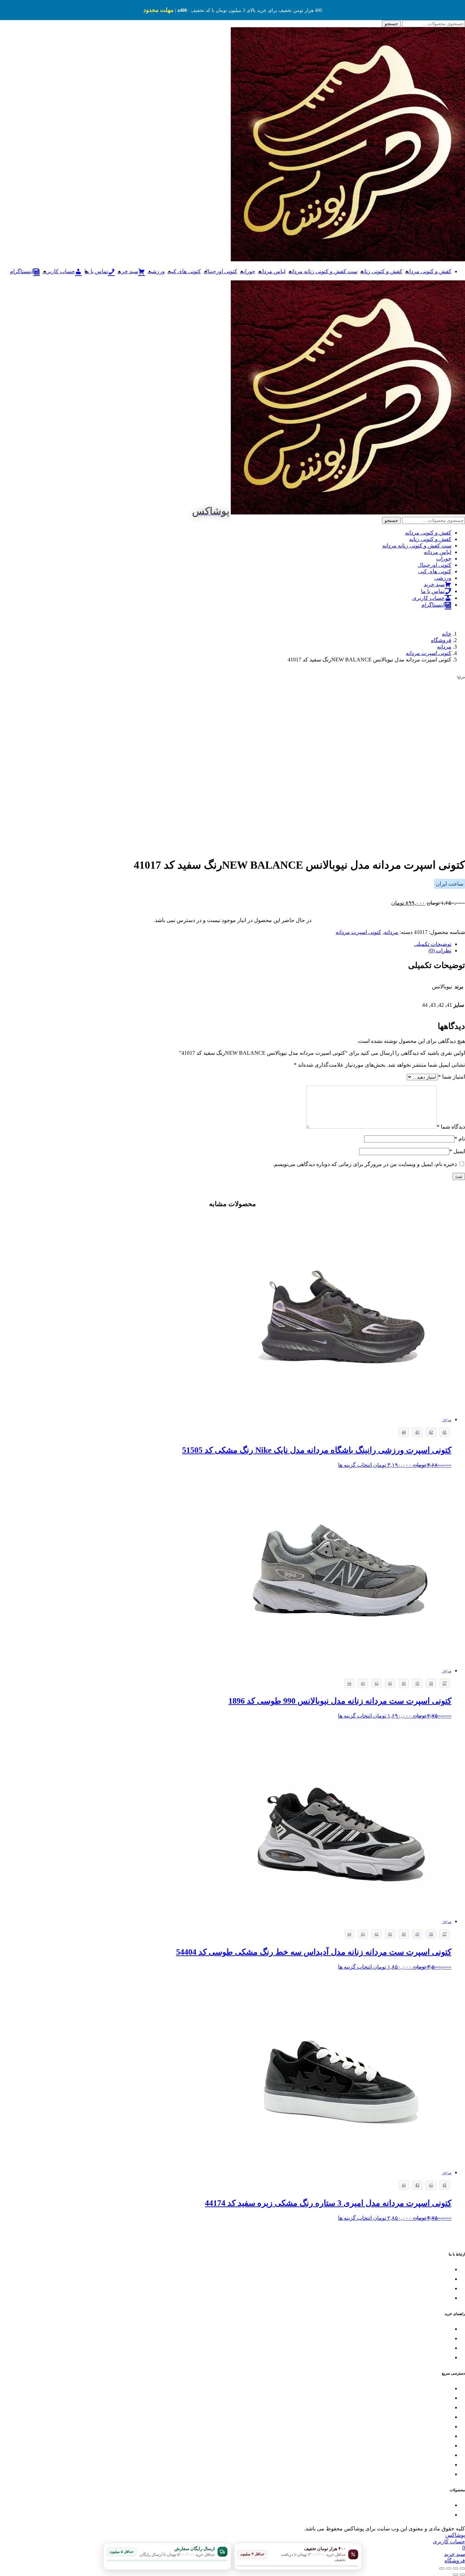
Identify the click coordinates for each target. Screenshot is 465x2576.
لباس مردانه (272, 271)
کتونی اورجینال (220, 271)
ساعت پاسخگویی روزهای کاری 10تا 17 (413, 2279)
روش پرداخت (438, 2348)
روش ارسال (439, 2339)
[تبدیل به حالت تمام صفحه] (455, 2569)
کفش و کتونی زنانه (381, 271)
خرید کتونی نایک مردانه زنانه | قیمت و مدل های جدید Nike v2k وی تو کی (379, 2515)
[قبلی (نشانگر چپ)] (462, 2575)
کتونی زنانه (440, 2398)
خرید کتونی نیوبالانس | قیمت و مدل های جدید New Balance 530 (389, 2505)
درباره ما (443, 2474)
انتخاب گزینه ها (355, 1465)
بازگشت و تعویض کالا (430, 2329)
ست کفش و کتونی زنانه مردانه (323, 271)
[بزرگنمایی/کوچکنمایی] (462, 2569)
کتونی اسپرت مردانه (358, 932)
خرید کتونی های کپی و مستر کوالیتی (415, 2427)
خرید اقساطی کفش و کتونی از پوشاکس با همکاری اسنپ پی (391, 2446)
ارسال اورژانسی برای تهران (423, 2298)
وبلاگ (446, 2455)
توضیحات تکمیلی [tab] (433, 944)
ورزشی (156, 271)
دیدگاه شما (451, 1127)
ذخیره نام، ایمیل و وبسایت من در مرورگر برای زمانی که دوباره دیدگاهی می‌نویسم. (365, 1164)
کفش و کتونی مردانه (428, 271)
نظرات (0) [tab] (440, 950)
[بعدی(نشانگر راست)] (455, 2575)
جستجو (391, 24)
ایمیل (457, 1151)
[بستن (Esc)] (442, 2569)
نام (460, 1139)
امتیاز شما (452, 1077)
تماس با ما (441, 2270)
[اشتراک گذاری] (449, 2569)
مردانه (391, 932)
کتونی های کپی (184, 271)
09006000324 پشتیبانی (429, 2289)
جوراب (248, 271)
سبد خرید (442, 2465)
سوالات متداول (436, 2358)
